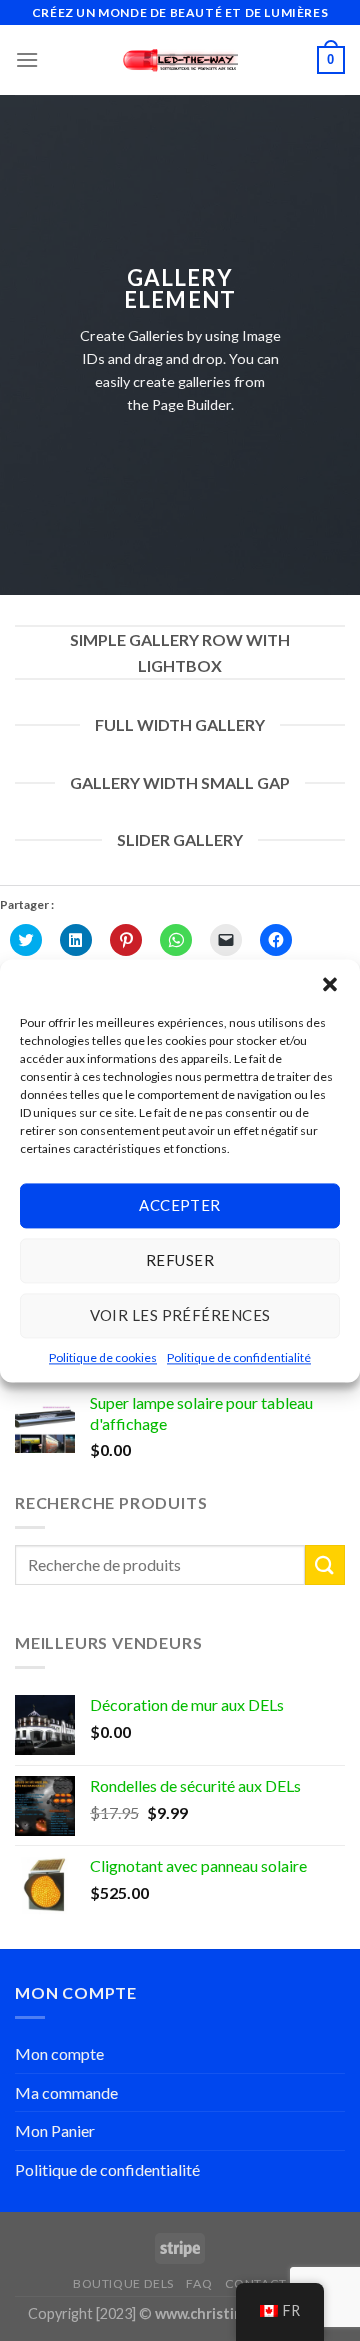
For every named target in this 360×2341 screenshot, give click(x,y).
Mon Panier (55, 2130)
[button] (330, 984)
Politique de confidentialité (239, 1357)
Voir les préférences (180, 1315)
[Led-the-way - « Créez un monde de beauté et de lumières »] (180, 60)
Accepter (180, 1205)
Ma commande (66, 2092)
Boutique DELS (123, 2283)
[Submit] (325, 1564)
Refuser (180, 1260)
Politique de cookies (103, 1357)
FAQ (199, 2283)
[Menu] (27, 59)
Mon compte (59, 2053)
